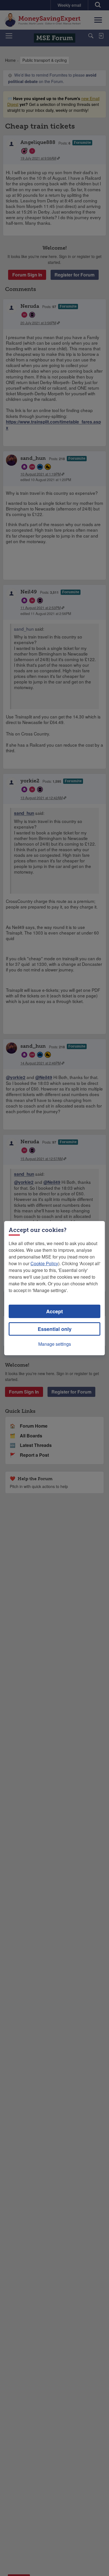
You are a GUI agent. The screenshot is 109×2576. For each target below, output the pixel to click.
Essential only (55, 1329)
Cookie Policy (44, 1263)
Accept (54, 1311)
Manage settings (55, 1344)
